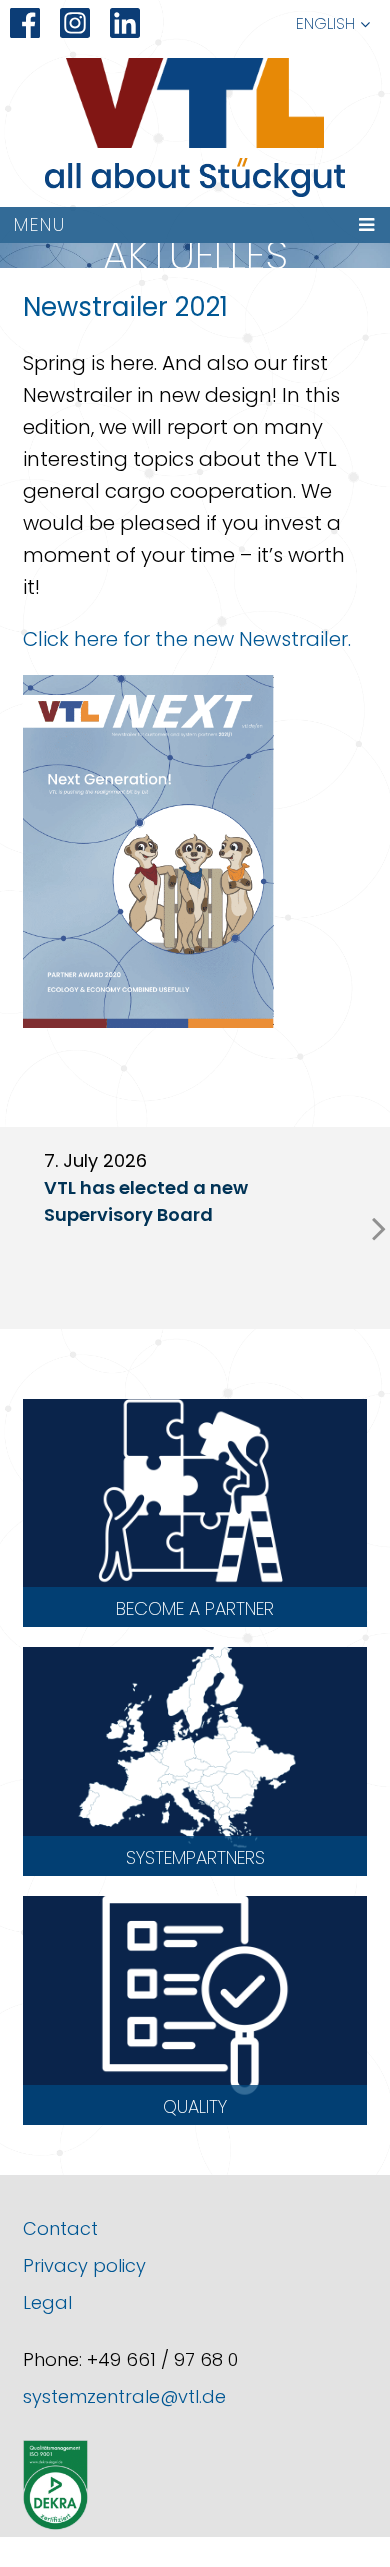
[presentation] (379, 1228)
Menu (40, 224)
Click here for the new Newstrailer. (187, 639)
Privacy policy (84, 2265)
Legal (47, 2302)
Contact (60, 2228)
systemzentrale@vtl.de (124, 2396)
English (325, 23)
